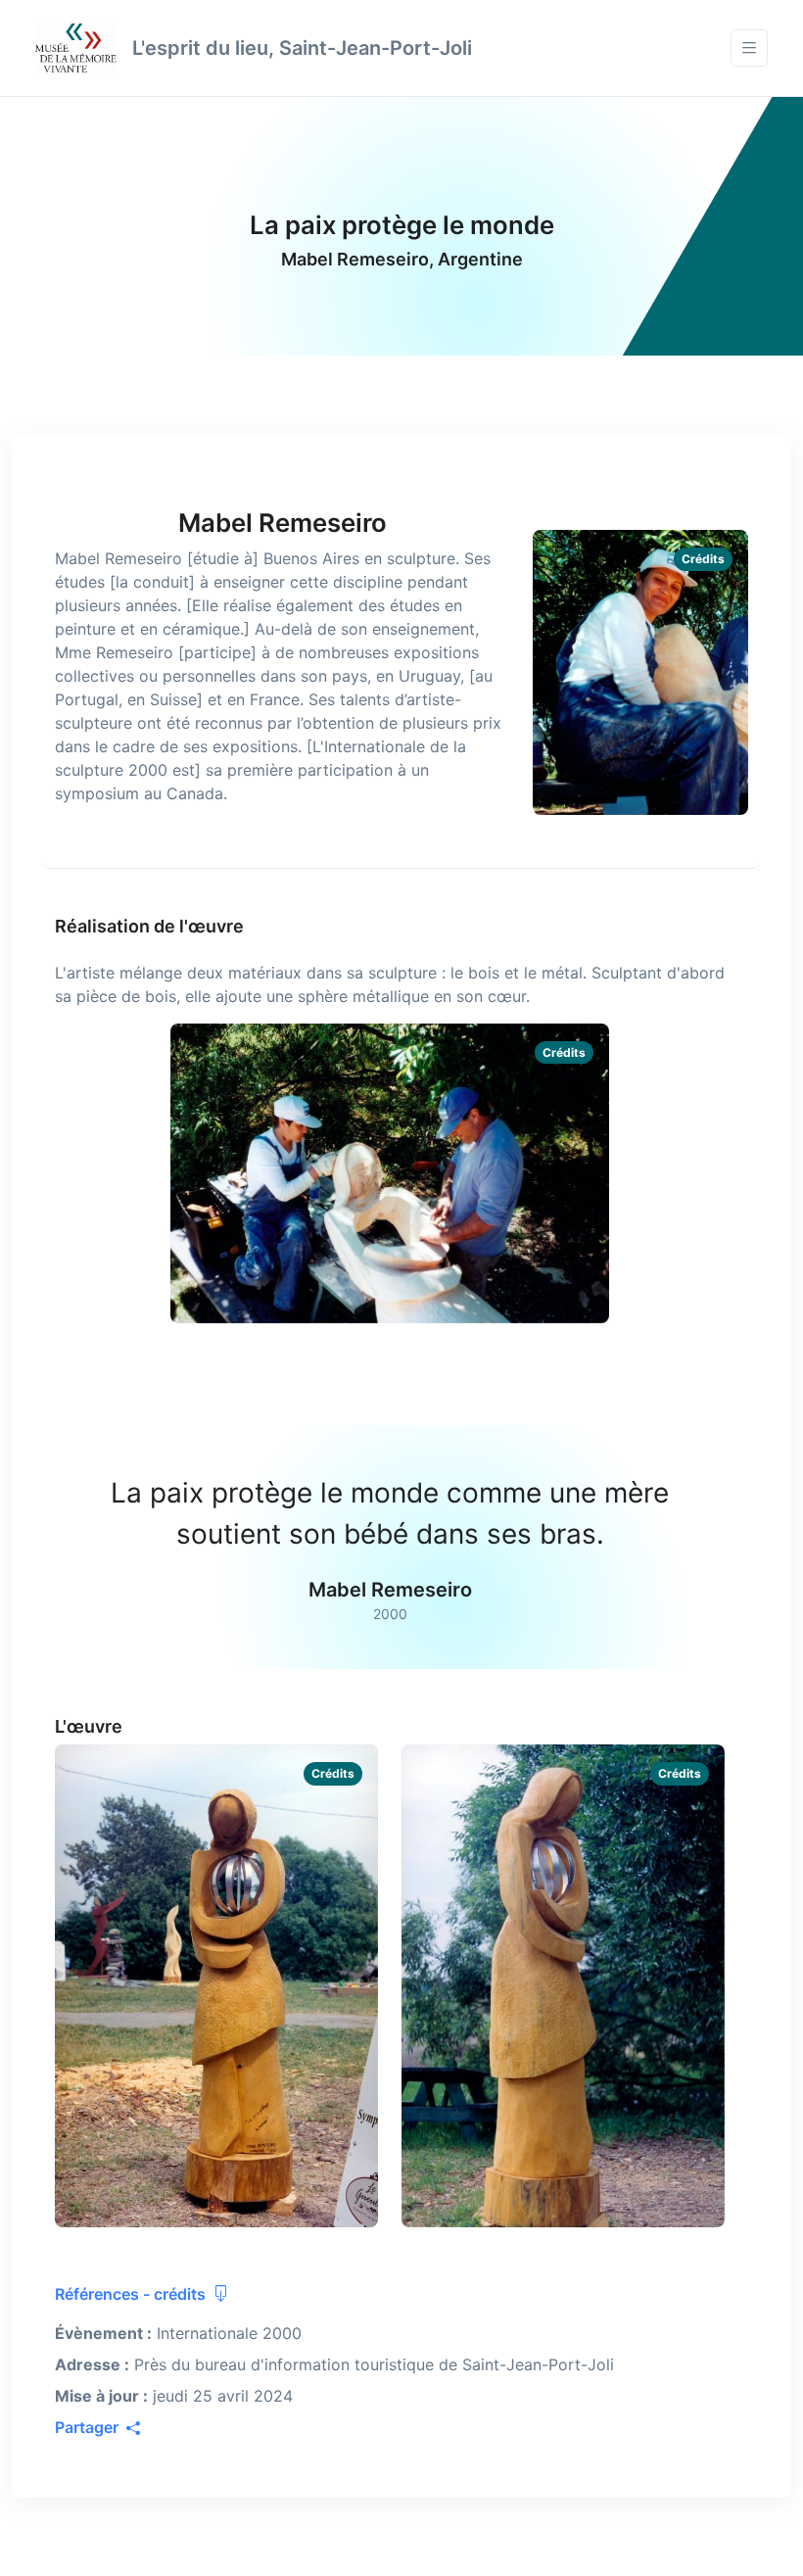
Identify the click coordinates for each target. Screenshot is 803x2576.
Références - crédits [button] (132, 2294)
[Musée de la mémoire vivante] (76, 48)
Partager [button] (89, 2427)
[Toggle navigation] (749, 48)
